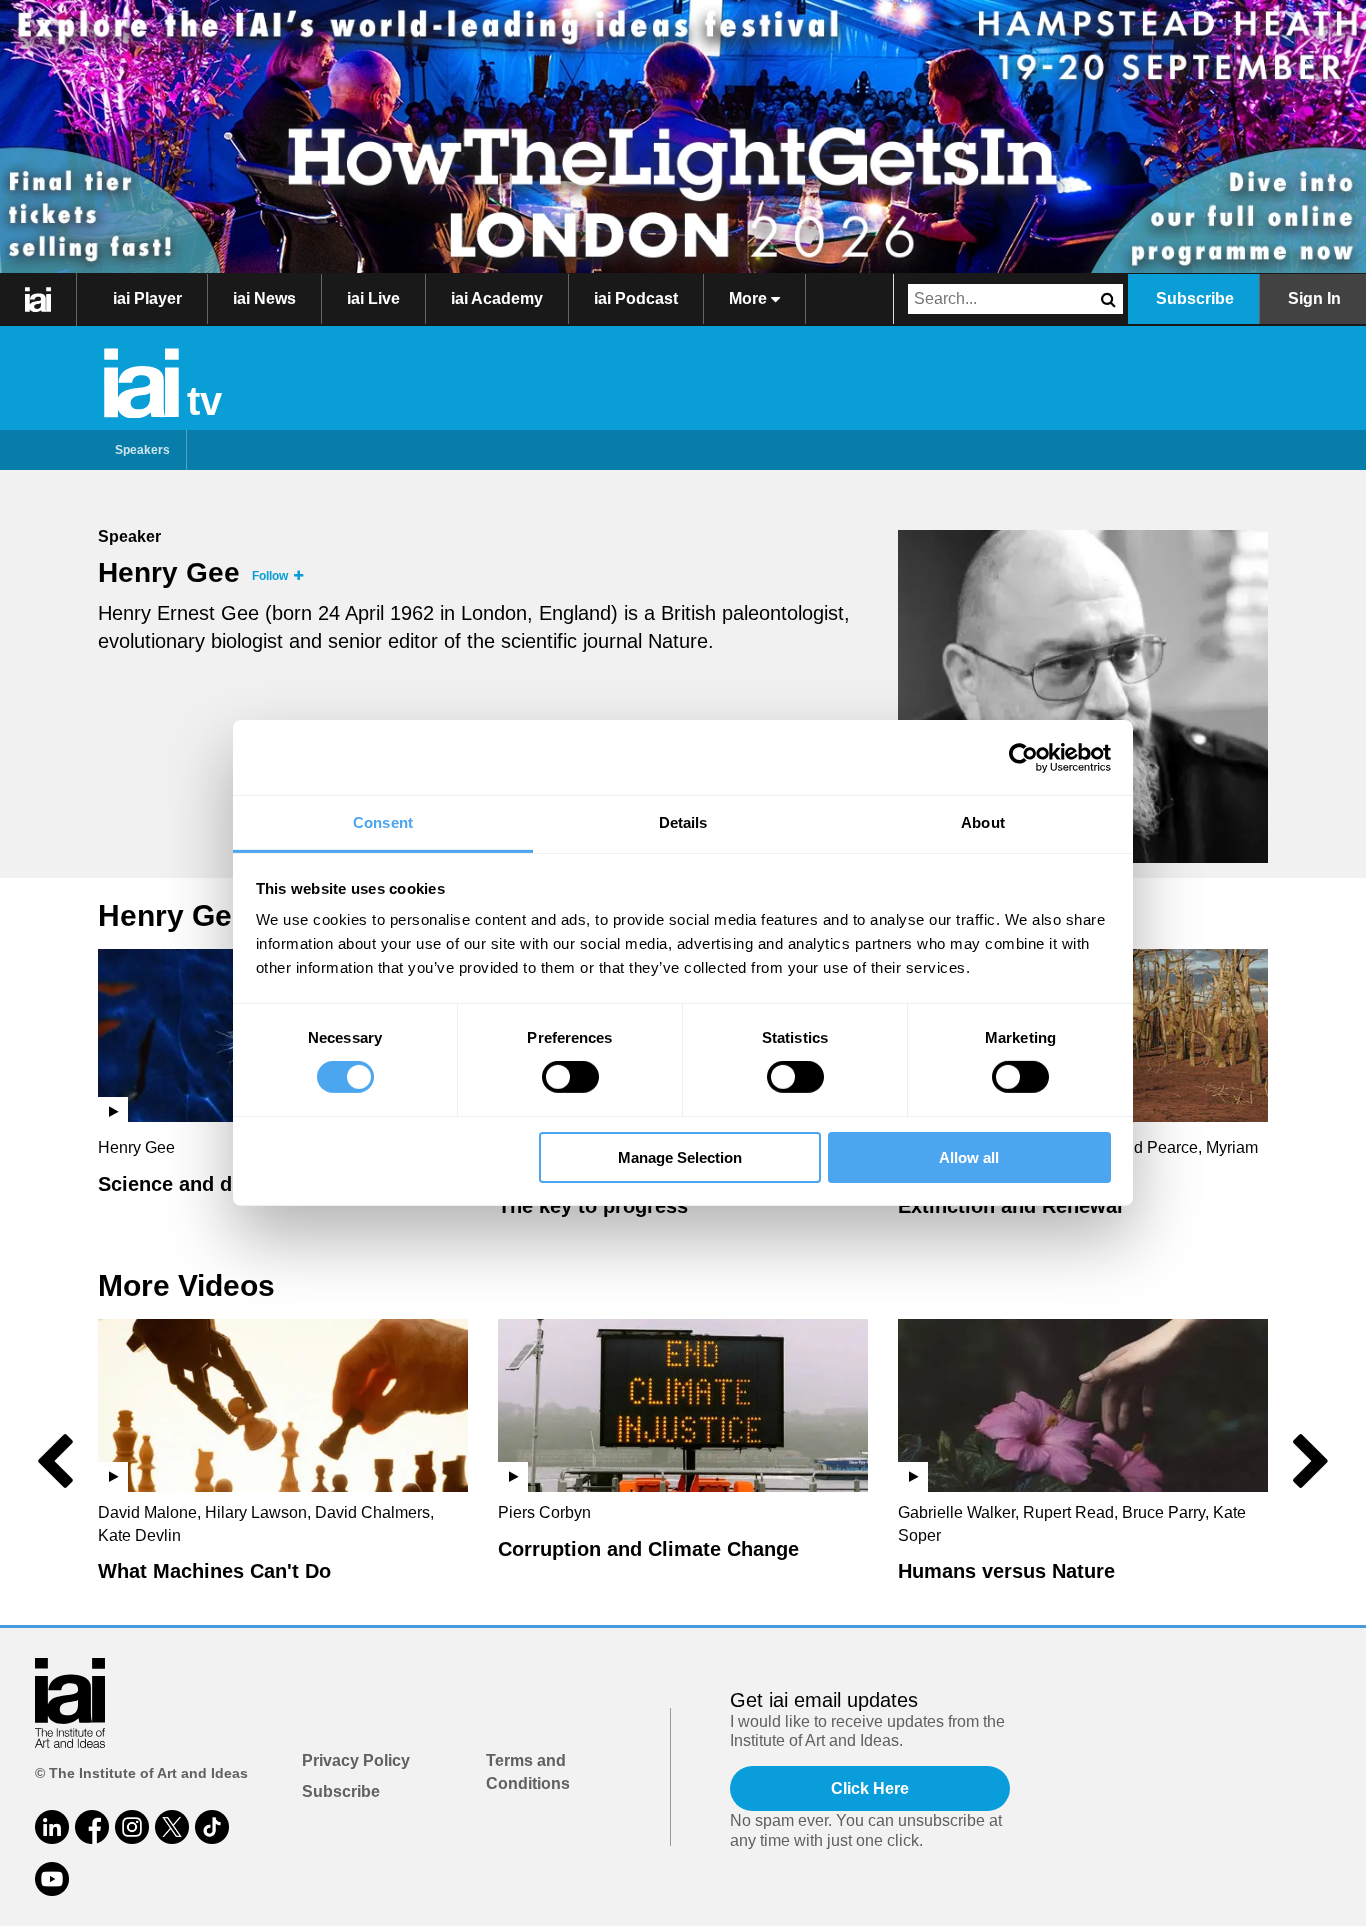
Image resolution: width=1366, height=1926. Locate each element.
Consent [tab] (383, 822)
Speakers (142, 450)
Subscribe (1195, 298)
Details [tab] (683, 822)
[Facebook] (92, 1827)
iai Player (147, 298)
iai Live (373, 298)
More (750, 298)
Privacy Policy (356, 1760)
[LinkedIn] (52, 1827)
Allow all (969, 1157)
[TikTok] (212, 1827)
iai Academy (497, 298)
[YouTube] (52, 1879)
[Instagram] (132, 1827)
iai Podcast (636, 298)
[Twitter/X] (172, 1827)
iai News (264, 298)
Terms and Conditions (528, 1771)
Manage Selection (680, 1157)
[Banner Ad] (683, 136)
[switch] (570, 1077)
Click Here (870, 1788)
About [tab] (983, 822)
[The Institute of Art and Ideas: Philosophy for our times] (38, 299)
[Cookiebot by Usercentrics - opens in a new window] (1023, 757)
